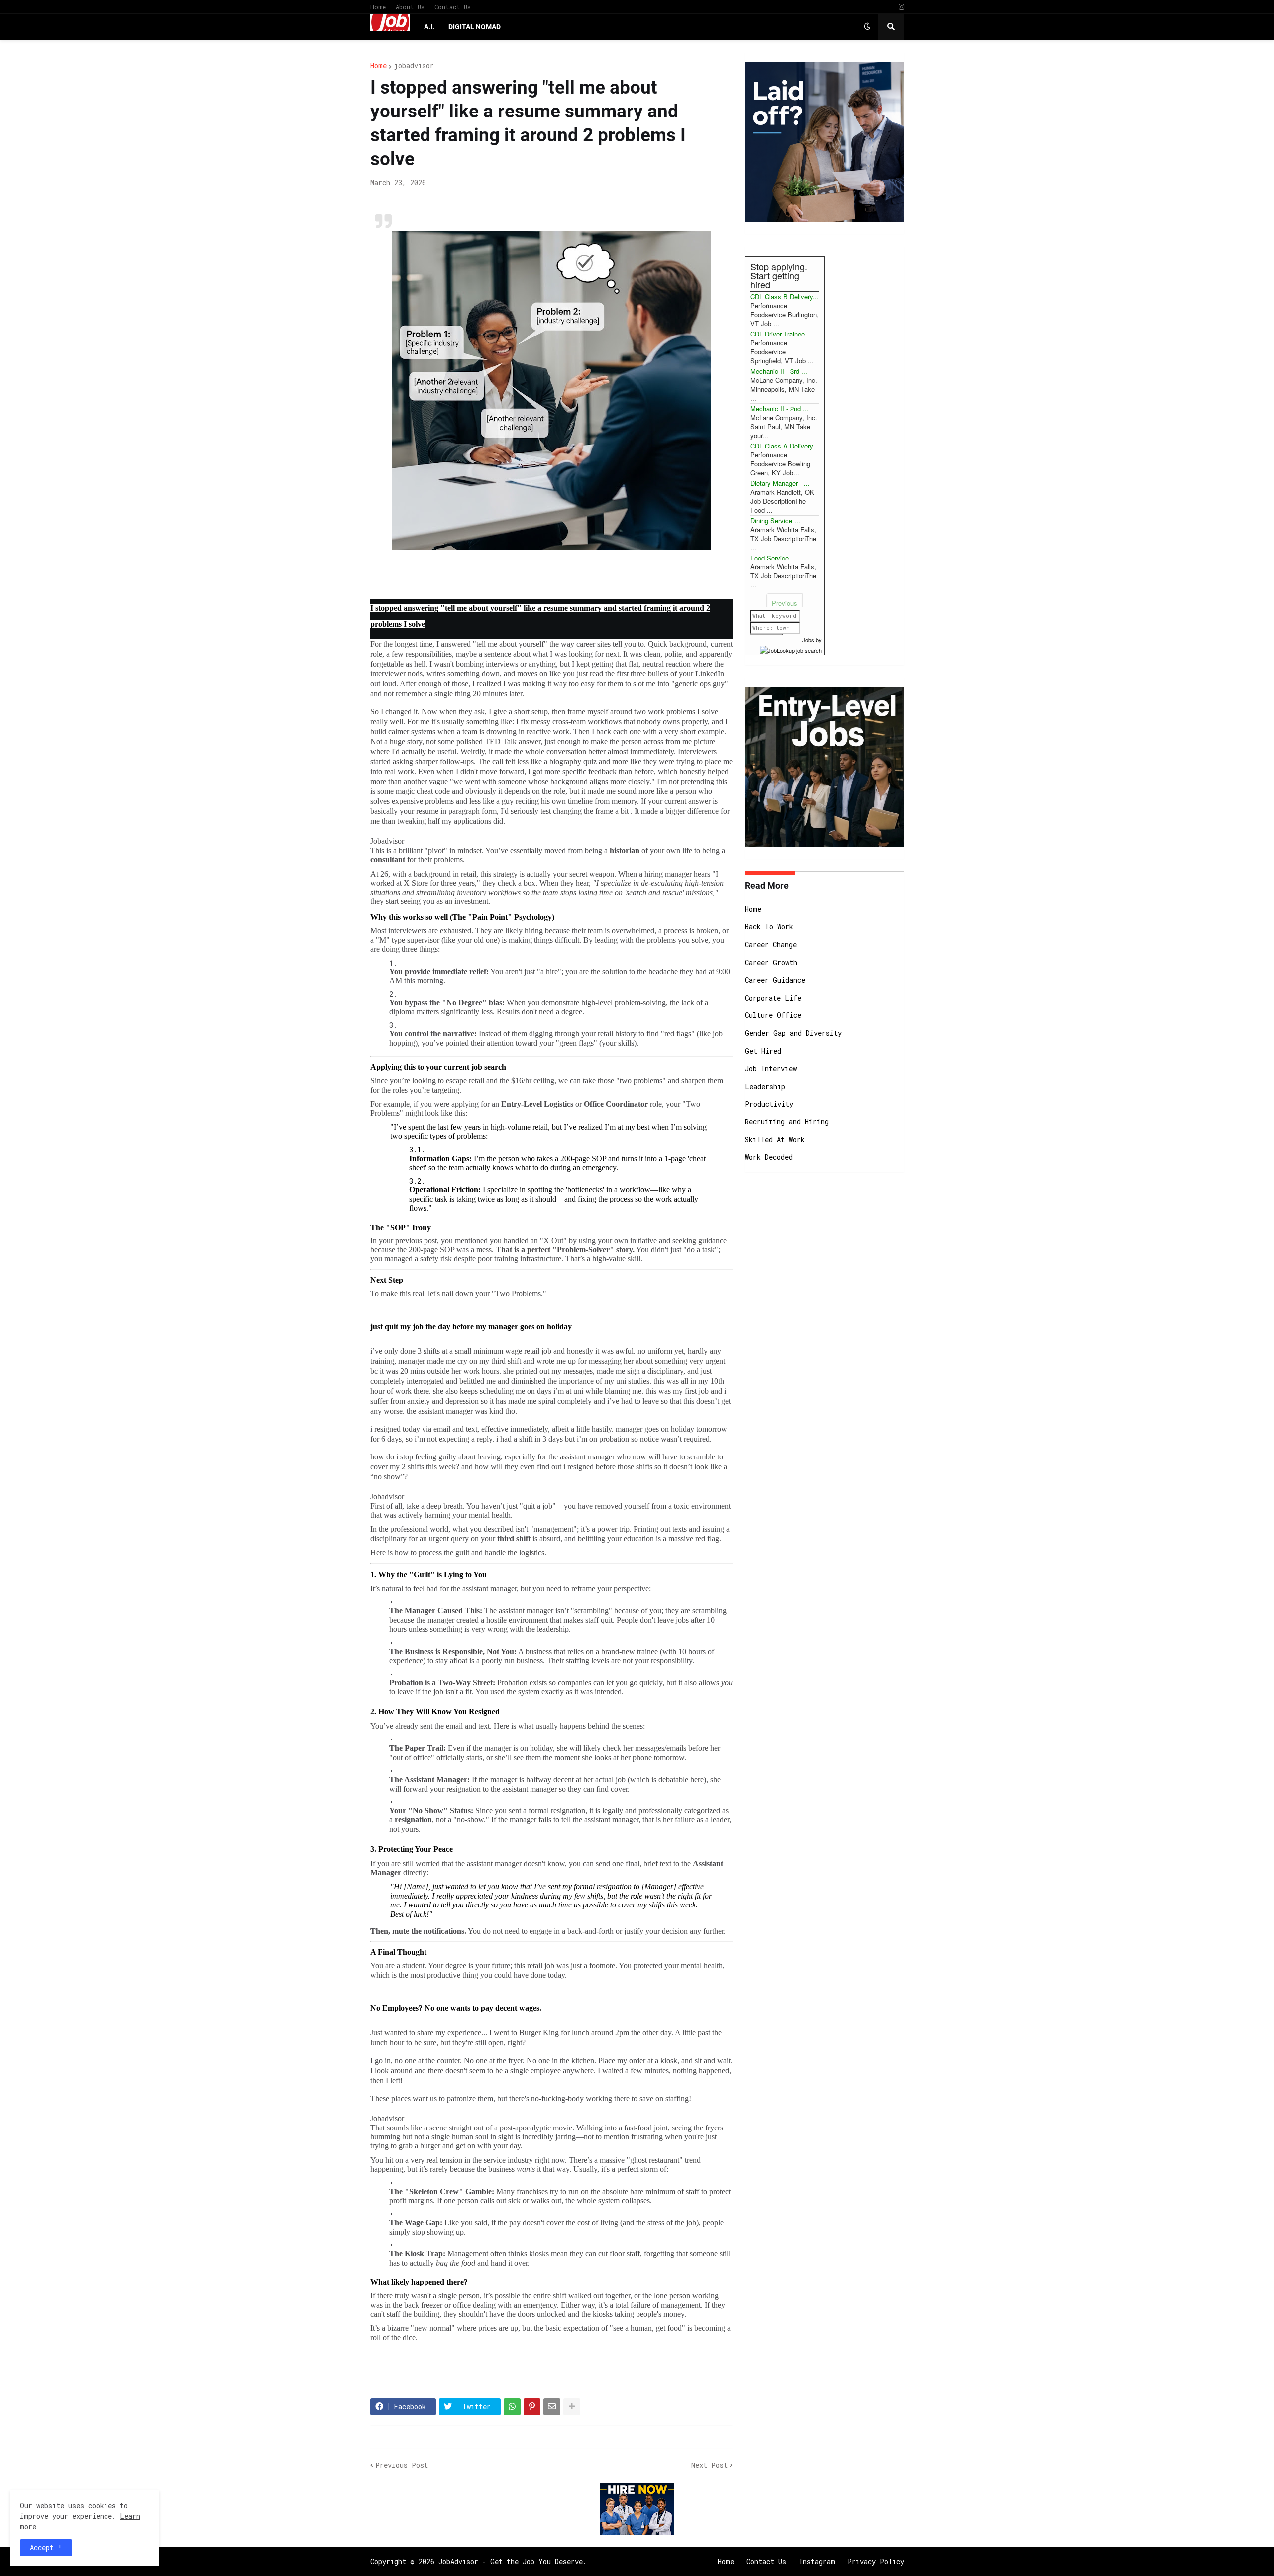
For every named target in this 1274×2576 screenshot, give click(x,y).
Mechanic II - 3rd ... (779, 371)
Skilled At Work (775, 1140)
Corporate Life (773, 998)
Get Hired (763, 1051)
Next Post (709, 2465)
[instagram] (902, 7)
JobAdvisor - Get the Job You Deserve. (513, 2561)
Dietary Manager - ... (780, 483)
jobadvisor (414, 66)
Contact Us (453, 7)
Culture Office (773, 1015)
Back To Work (769, 927)
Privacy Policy (876, 2561)
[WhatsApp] (512, 2407)
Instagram (817, 2561)
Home (378, 7)
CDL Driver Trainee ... (782, 334)
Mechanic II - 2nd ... (780, 408)
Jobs (808, 640)
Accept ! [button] (46, 2547)
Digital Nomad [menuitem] (475, 27)
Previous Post (402, 2465)
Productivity (769, 1104)
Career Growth (771, 962)
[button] (867, 27)
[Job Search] (791, 649)
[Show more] (572, 2407)
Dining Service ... (775, 520)
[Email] (552, 2407)
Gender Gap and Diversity (793, 1033)
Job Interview (771, 1068)
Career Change (771, 945)
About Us (410, 7)
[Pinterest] (532, 2407)
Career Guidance (775, 980)
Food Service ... (774, 558)
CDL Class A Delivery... (785, 446)
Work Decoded (769, 1157)
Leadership (765, 1086)
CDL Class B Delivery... (785, 296)
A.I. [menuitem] (429, 27)
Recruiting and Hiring (787, 1122)
